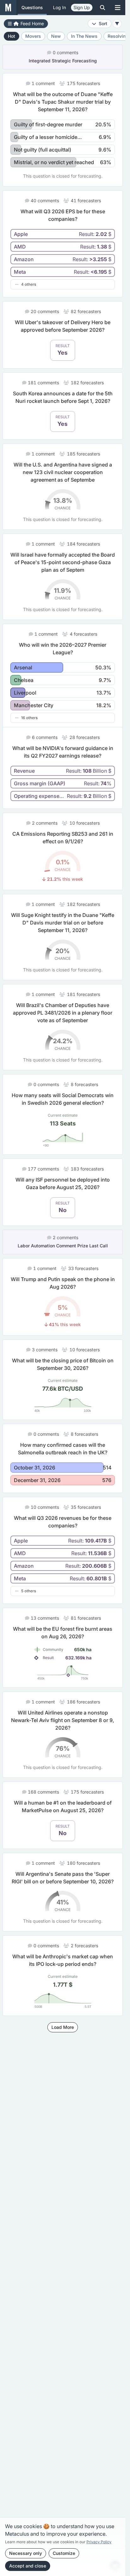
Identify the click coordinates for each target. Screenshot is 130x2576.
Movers (33, 36)
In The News (84, 36)
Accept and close (28, 2566)
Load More (63, 2035)
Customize (64, 2553)
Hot (12, 36)
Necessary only (26, 2553)
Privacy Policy (99, 2542)
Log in (59, 7)
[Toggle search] (103, 8)
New (56, 36)
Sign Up (82, 7)
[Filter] (117, 24)
